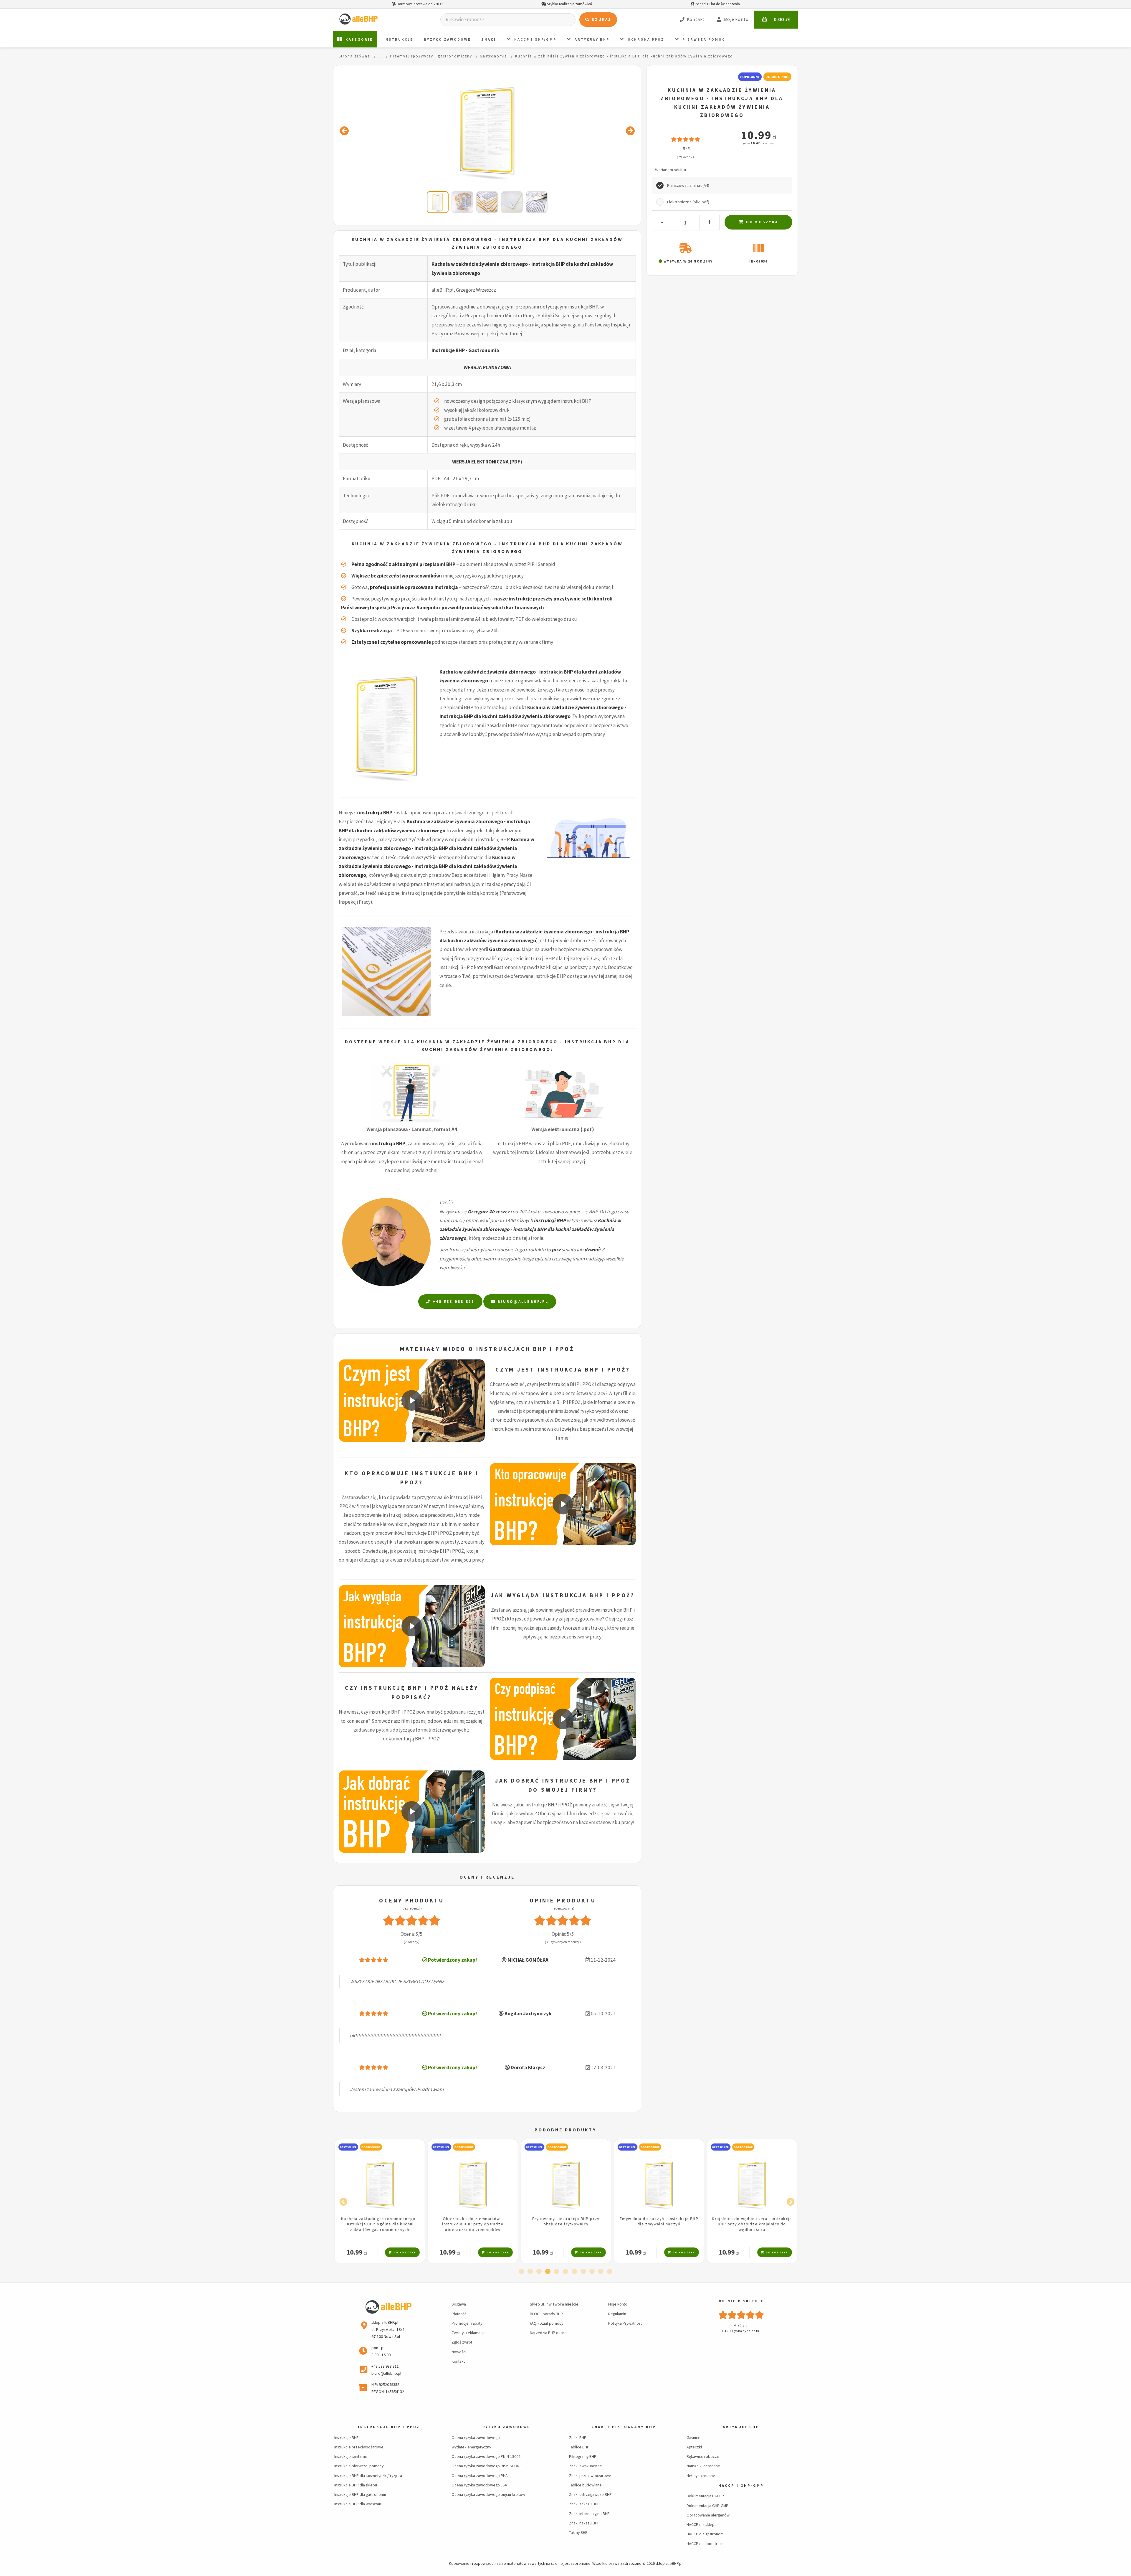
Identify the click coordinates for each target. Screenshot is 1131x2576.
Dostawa (459, 2304)
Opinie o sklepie (741, 2301)
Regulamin (617, 2314)
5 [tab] (557, 2272)
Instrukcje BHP (347, 2438)
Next (789, 2201)
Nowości (459, 2352)
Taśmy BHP (578, 2532)
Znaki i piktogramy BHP (624, 2427)
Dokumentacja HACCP (705, 2496)
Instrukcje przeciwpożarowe (359, 2447)
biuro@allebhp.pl (522, 1302)
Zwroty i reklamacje (469, 2333)
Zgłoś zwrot (462, 2342)
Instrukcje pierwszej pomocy (359, 2466)
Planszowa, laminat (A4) (688, 185)
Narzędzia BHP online (548, 2333)
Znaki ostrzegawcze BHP (590, 2494)
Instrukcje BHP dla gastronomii (360, 2494)
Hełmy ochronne (701, 2476)
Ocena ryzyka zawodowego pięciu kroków (488, 2494)
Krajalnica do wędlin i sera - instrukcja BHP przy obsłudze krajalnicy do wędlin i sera (566, 2224)
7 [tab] (574, 2272)
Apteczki (694, 2447)
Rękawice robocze (703, 2456)
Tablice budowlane (585, 2485)
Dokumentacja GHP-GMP (707, 2506)
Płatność (459, 2314)
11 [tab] (610, 2272)
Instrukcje (398, 39)
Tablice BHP (579, 2447)
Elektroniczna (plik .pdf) (688, 202)
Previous (342, 2201)
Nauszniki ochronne (703, 2466)
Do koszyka (761, 222)
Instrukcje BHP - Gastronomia (465, 350)
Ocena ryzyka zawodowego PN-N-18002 (486, 2456)
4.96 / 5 (741, 2325)
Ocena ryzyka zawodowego (476, 2438)
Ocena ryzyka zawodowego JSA (479, 2485)
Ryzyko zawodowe (448, 39)
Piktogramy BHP (583, 2456)
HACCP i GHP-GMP (741, 2485)
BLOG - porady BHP (546, 2314)
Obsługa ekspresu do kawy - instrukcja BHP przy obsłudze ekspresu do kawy (752, 2221)
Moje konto (618, 2304)
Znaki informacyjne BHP (589, 2514)
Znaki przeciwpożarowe (590, 2476)
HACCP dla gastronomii (706, 2534)
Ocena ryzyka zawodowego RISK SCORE (487, 2466)
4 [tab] (548, 2272)
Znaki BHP (578, 2438)
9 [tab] (592, 2272)
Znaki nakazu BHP (584, 2523)
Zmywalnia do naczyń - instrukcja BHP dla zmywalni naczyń (473, 2221)
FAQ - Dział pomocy (547, 2323)
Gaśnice (693, 2438)
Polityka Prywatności (626, 2323)
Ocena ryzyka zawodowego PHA (480, 2476)
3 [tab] (539, 2272)
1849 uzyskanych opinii (741, 2331)
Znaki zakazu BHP (584, 2504)
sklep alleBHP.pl (669, 2563)
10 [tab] (601, 2272)
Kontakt (458, 2361)
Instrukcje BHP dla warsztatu (358, 2504)
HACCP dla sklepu (702, 2524)
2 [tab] (530, 2272)
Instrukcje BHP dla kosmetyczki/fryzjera (368, 2476)
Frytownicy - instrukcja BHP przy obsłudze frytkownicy (380, 2221)
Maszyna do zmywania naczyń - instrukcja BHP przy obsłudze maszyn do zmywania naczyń (659, 2224)
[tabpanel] (380, 2201)
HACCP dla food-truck (705, 2544)
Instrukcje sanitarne (351, 2456)
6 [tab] (565, 2272)
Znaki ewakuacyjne (586, 2466)
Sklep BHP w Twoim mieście (554, 2304)
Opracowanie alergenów (708, 2515)
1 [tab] (521, 2272)
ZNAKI (489, 39)
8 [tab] (583, 2272)
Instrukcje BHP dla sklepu (356, 2485)
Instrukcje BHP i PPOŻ (389, 2427)
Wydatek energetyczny (471, 2447)
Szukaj (601, 20)
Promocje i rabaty (467, 2323)
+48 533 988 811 (453, 1302)
